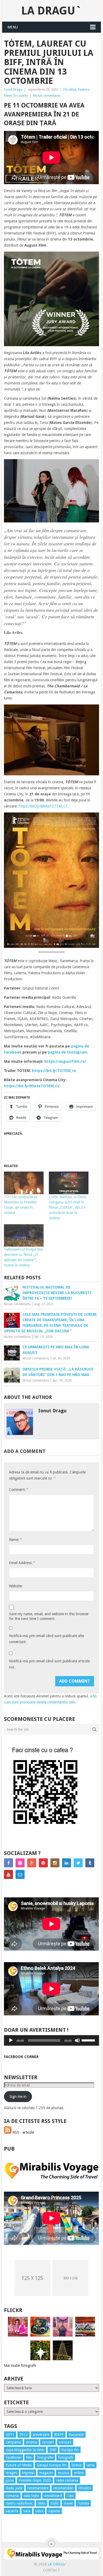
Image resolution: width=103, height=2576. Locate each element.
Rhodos (85, 2488)
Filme (8, 96)
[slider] (89, 2040)
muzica (63, 2473)
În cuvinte (21, 96)
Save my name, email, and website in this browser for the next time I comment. (49, 1616)
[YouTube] (8, 1874)
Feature (84, 89)
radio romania (67, 2480)
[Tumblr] (90, 1863)
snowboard (53, 2496)
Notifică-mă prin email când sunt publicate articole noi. (49, 1664)
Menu (13, 27)
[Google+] (32, 1863)
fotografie (45, 2457)
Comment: (18, 1489)
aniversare (41, 2435)
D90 (53, 2450)
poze (10, 2480)
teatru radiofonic (19, 2503)
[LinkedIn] (67, 1863)
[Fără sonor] (77, 2040)
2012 (24, 2435)
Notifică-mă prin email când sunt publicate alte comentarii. (46, 1639)
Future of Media (19, 2465)
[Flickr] (20, 1863)
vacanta (12, 2511)
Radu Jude (14, 2488)
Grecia (77, 2465)
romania (12, 2496)
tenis (42, 2503)
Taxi (70, 2496)
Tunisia (83, 2503)
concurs (65, 2442)
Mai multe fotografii (20, 2366)
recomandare (38, 2488)
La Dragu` (51, 11)
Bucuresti (76, 2435)
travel (68, 2503)
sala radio (31, 2496)
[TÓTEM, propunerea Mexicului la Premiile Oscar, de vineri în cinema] (24, 1183)
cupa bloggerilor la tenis (25, 2450)
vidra (39, 2511)
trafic (55, 2503)
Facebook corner (21, 2057)
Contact (51, 2570)
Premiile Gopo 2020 (35, 2480)
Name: (15, 1539)
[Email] (20, 1874)
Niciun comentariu (47, 96)
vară (27, 2511)
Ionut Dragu (13, 89)
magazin (46, 2473)
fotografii (66, 2457)
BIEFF (59, 2435)
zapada (54, 2511)
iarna (91, 2465)
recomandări (63, 2488)
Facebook (13, 2457)
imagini (11, 2473)
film (29, 2457)
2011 (10, 2435)
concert (48, 2442)
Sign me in (18, 2097)
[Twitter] (78, 1863)
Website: (16, 1586)
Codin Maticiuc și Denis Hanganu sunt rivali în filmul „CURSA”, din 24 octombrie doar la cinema (68, 1207)
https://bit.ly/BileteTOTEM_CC (43, 806)
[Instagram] (55, 1863)
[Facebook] (8, 1863)
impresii (28, 2473)
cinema (31, 2442)
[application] (51, 2040)
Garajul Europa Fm (52, 2465)
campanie (13, 2442)
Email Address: (22, 1563)
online (79, 2473)
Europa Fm (70, 2450)
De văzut (70, 89)
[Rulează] (11, 2040)
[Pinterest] (43, 1863)
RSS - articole (23, 2132)
